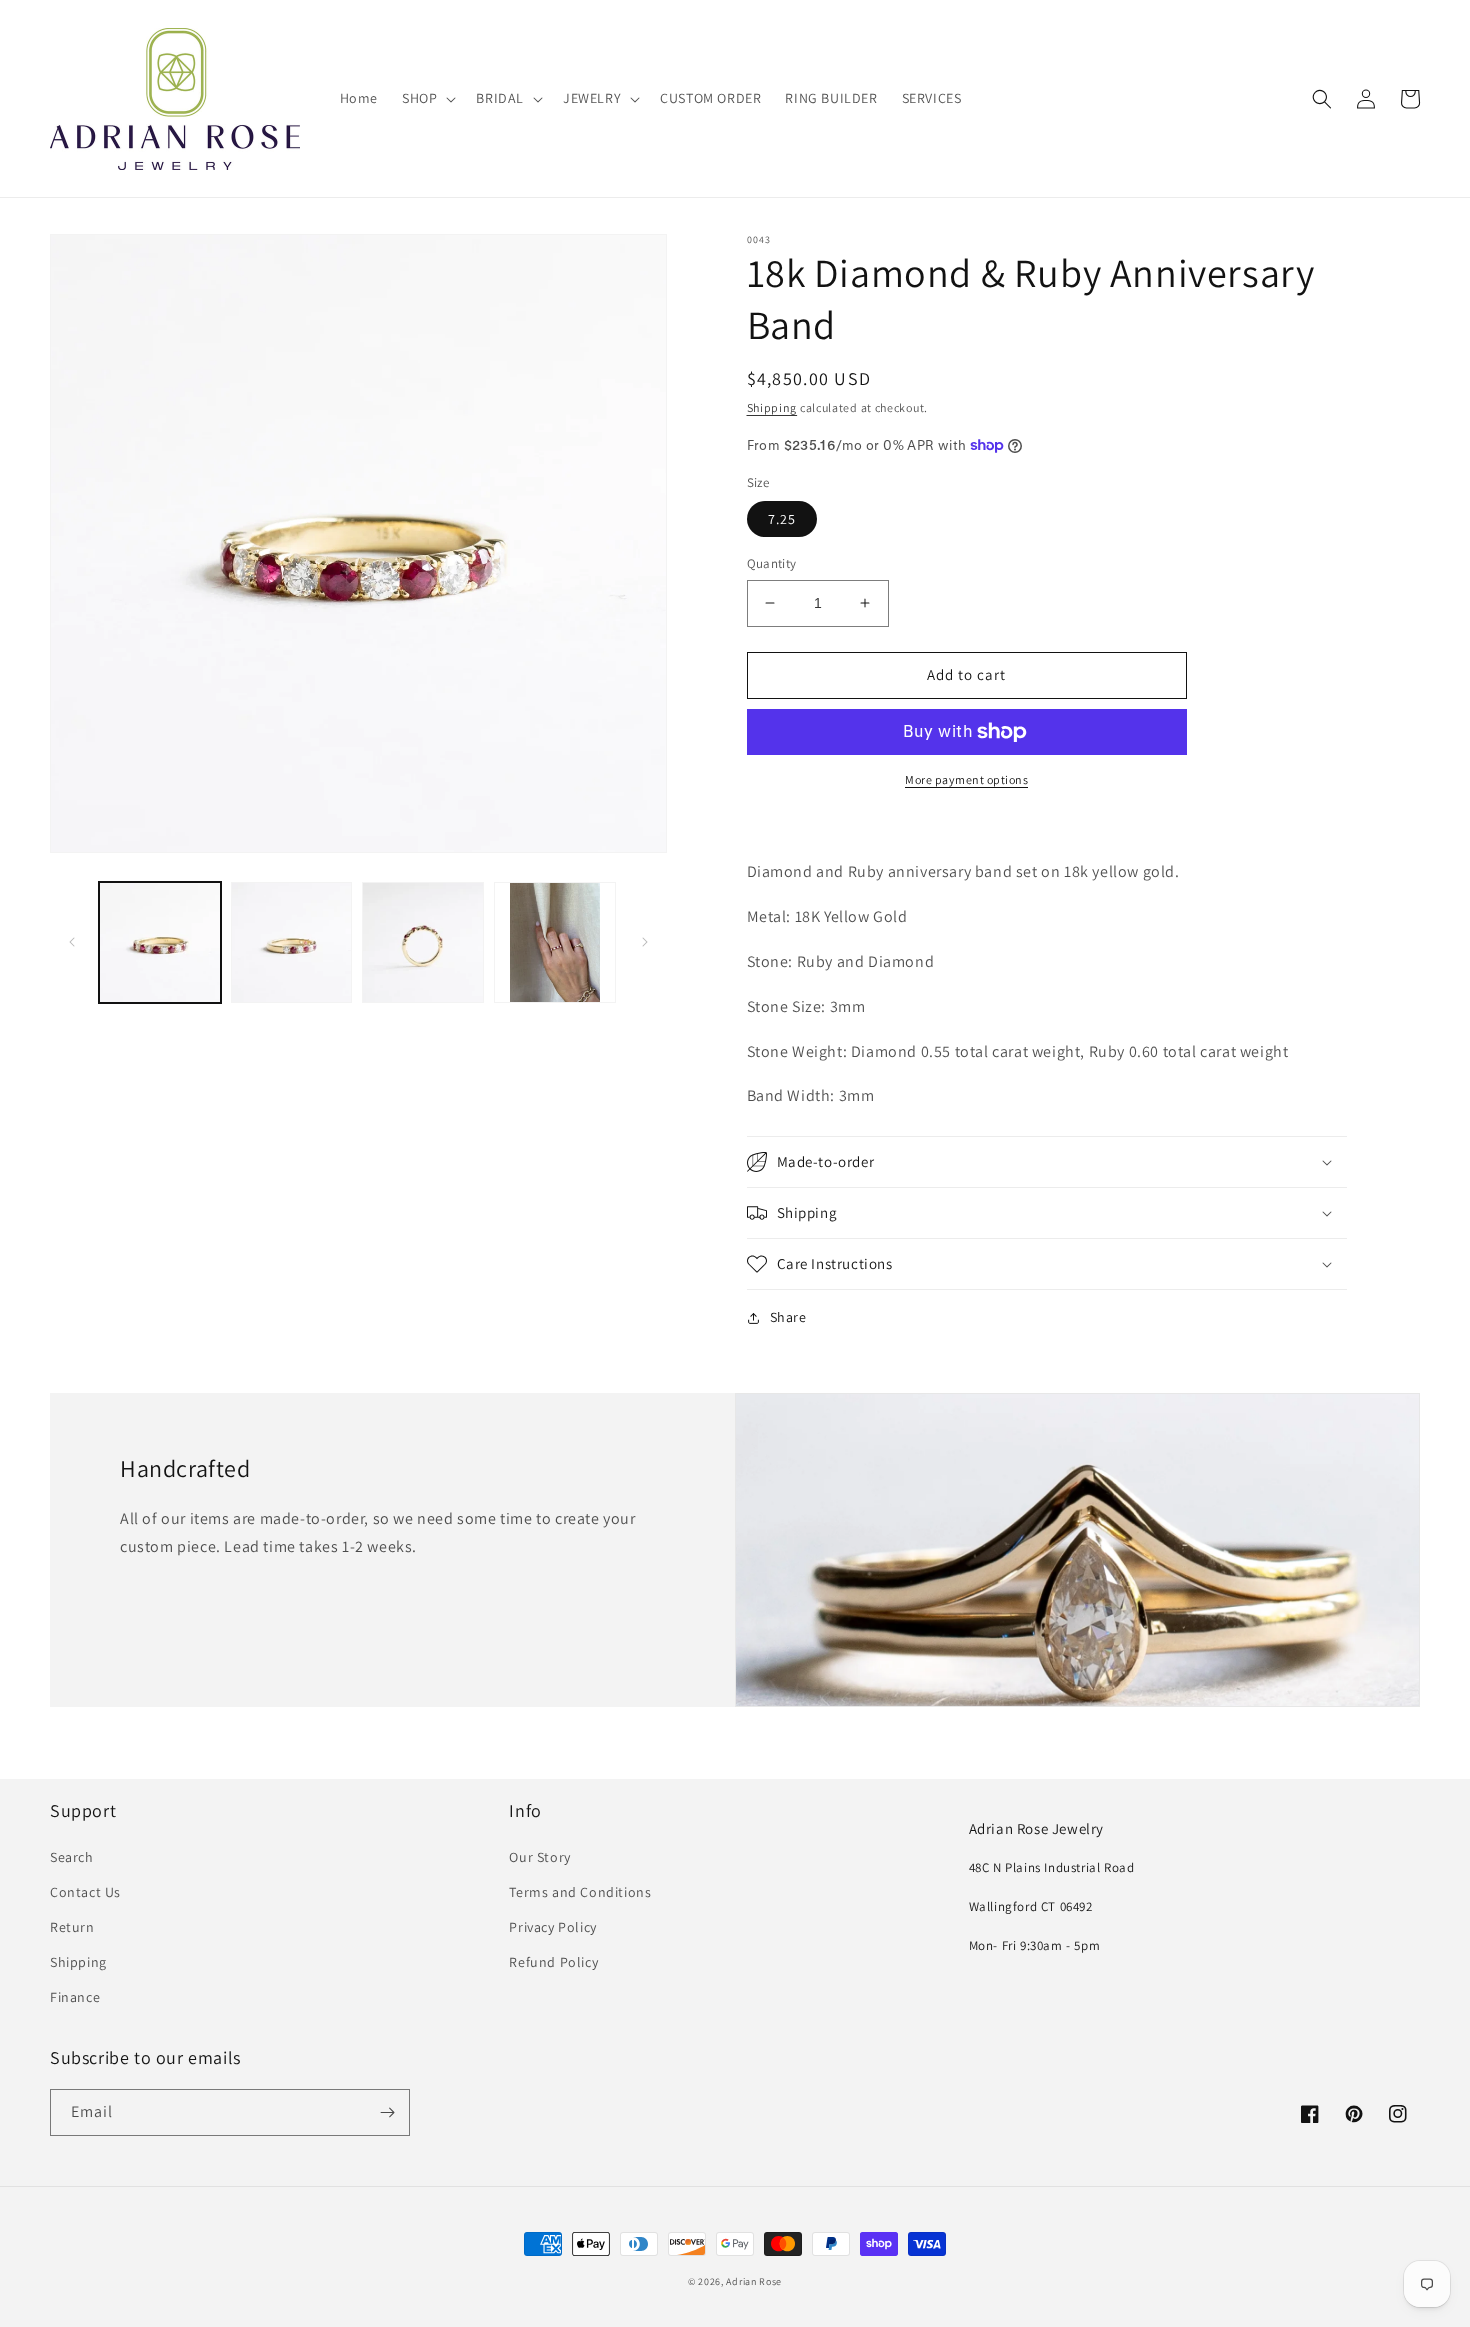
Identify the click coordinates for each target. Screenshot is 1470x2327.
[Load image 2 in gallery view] (292, 943)
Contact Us (85, 1892)
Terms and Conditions (580, 1892)
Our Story (539, 1857)
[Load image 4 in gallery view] (555, 943)
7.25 (782, 519)
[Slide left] (72, 942)
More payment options (966, 779)
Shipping (772, 407)
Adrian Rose (754, 2281)
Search (72, 1857)
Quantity (772, 563)
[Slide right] (645, 942)
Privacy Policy (552, 1927)
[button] (427, 98)
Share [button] (788, 1317)
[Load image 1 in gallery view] (160, 943)
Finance (75, 1997)
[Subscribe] (387, 2112)
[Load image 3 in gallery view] (423, 943)
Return (72, 1927)
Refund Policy (553, 1962)
